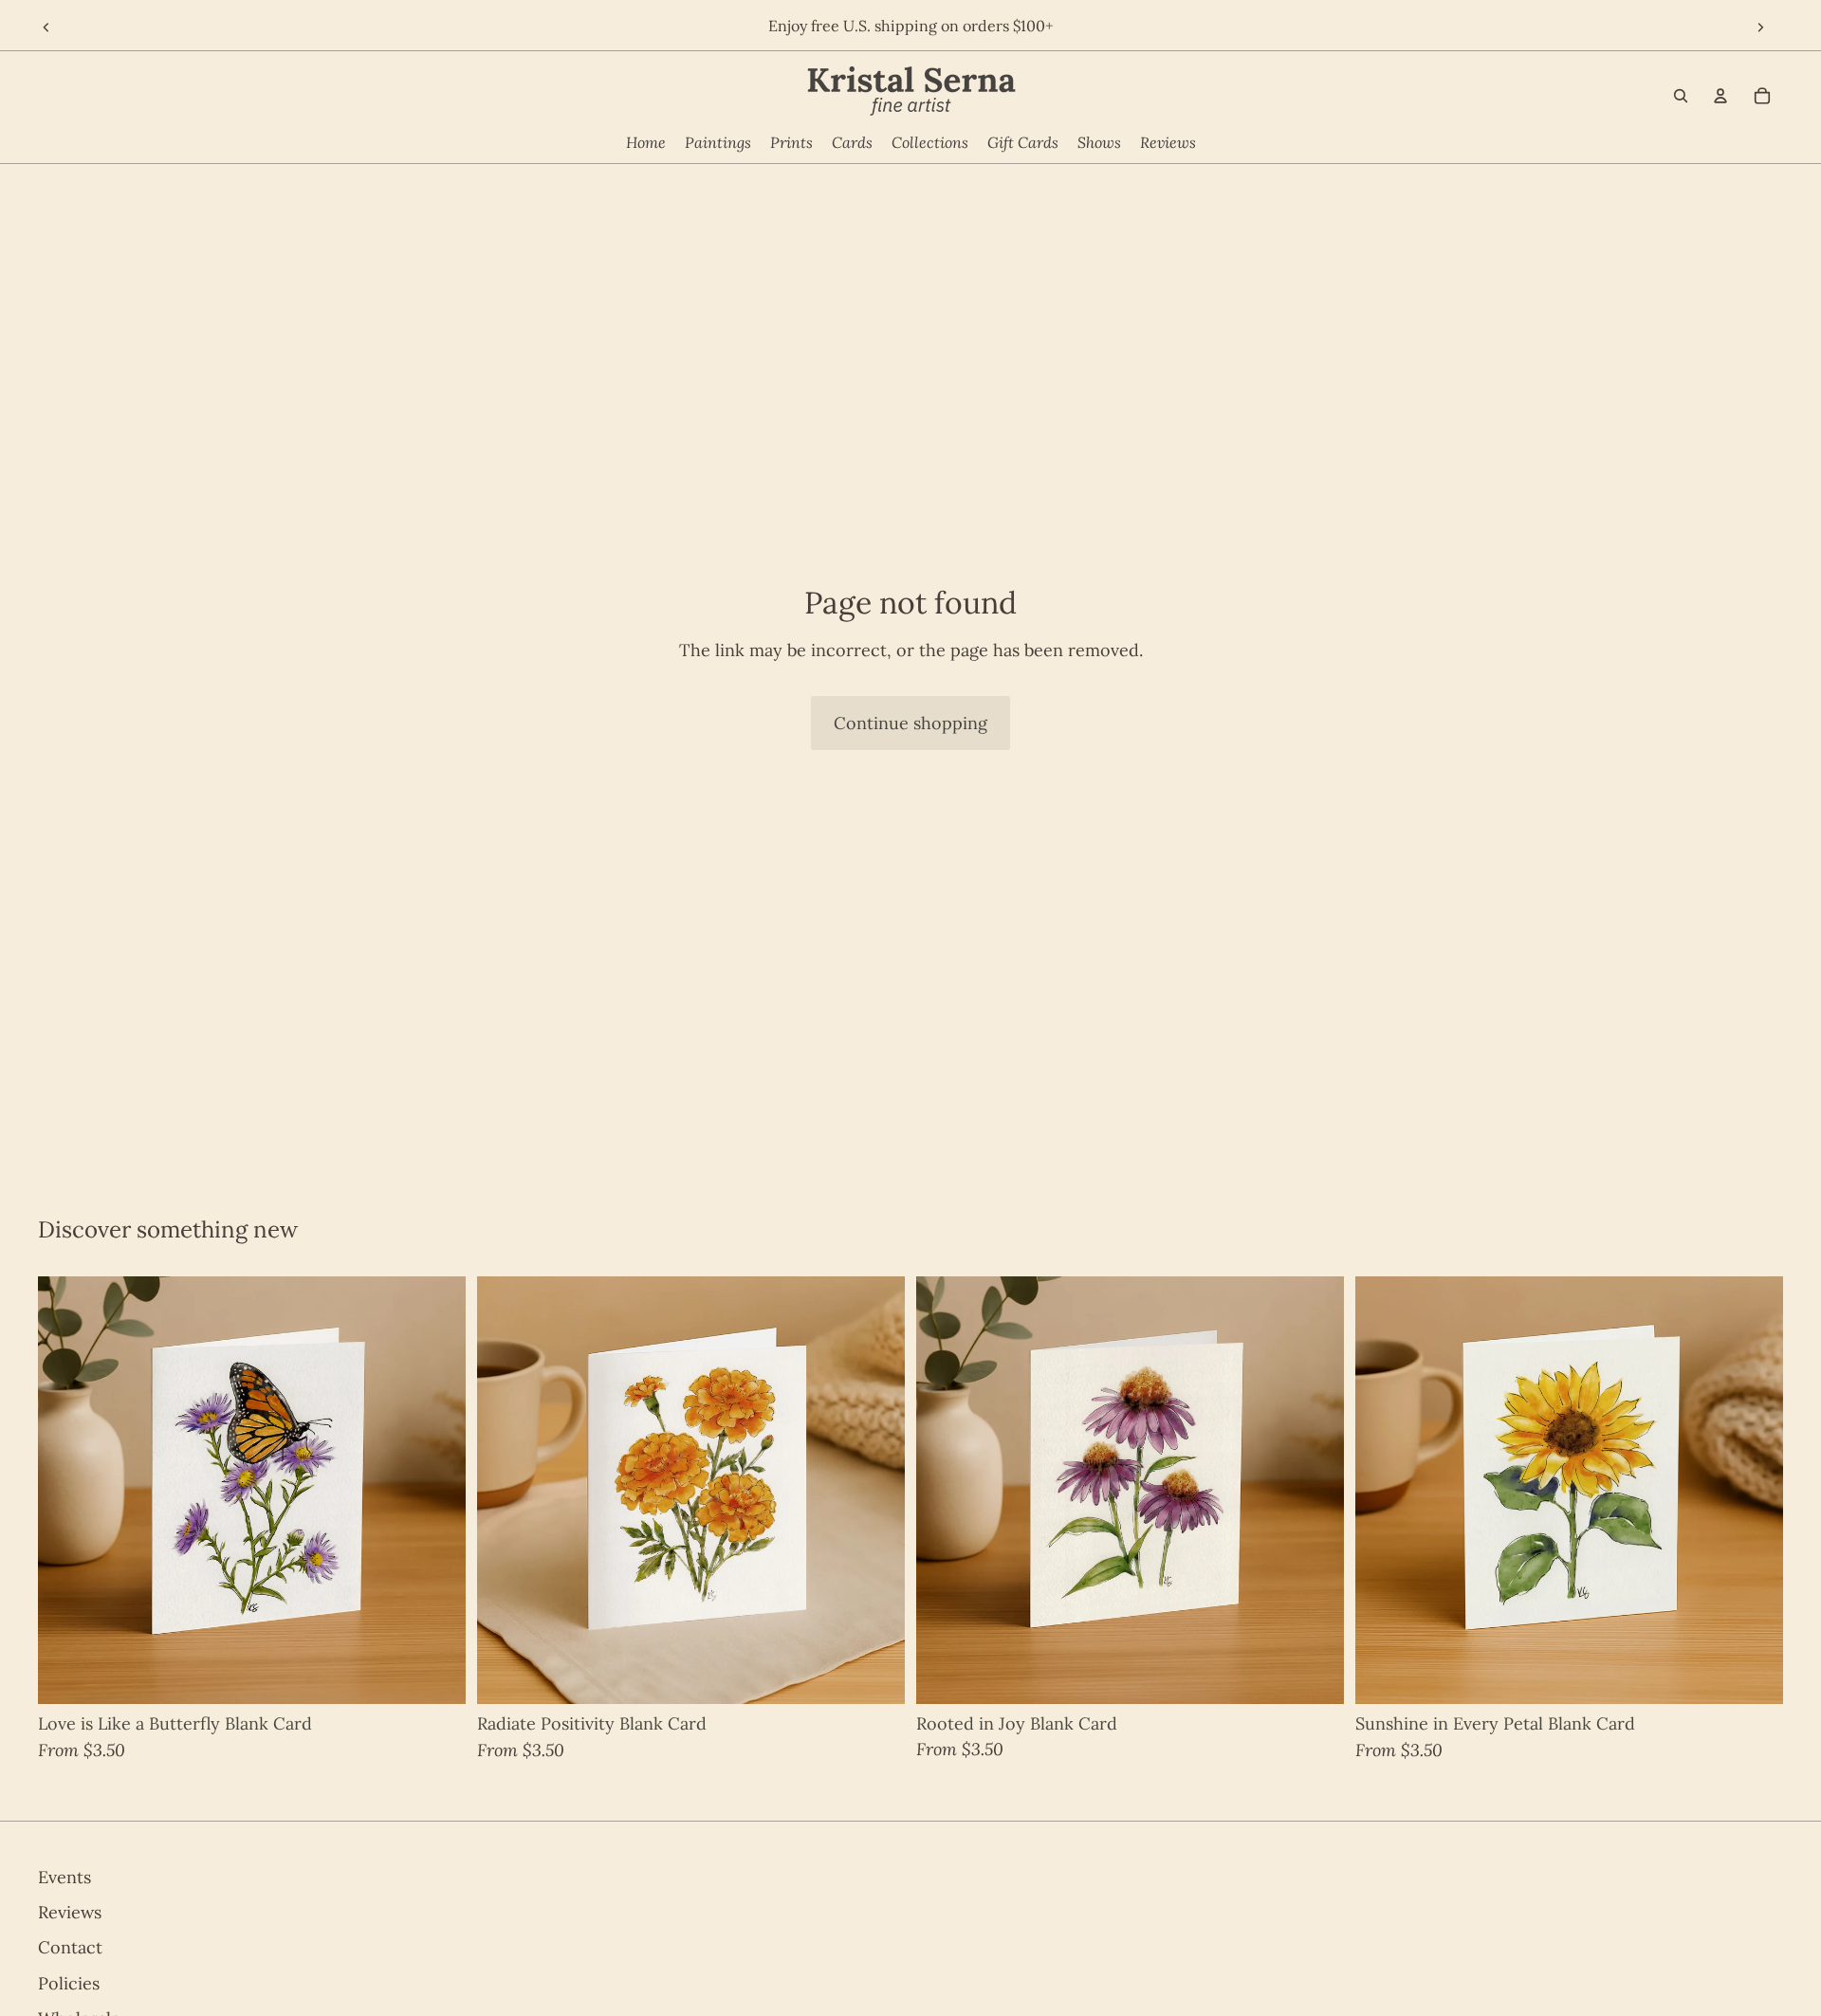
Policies (69, 1983)
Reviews (70, 1912)
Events (64, 1877)
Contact (70, 1947)
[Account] (1720, 96)
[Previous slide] (45, 28)
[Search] (1681, 96)
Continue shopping (910, 723)
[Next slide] (1762, 28)
